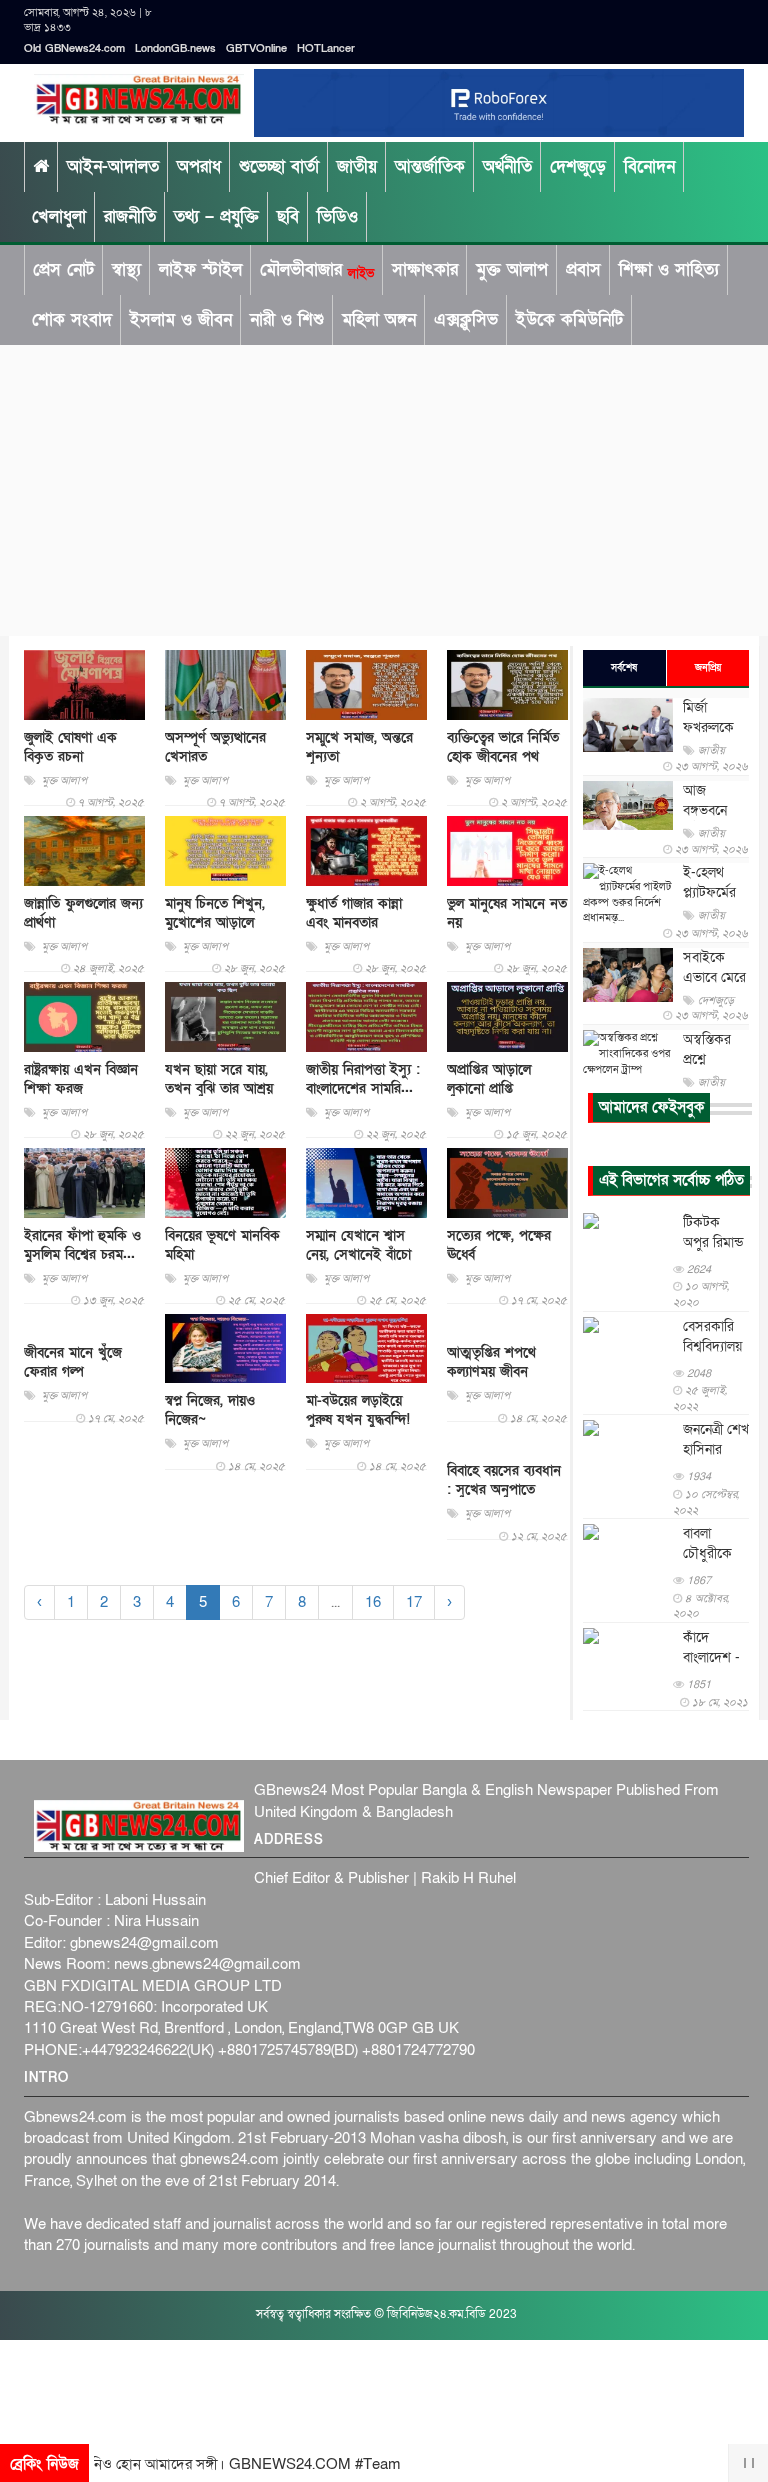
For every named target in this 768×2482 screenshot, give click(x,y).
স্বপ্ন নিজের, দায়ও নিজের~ (210, 1410)
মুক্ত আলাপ (512, 269)
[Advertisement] (384, 486)
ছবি (288, 216)
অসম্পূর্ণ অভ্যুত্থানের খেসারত (215, 747)
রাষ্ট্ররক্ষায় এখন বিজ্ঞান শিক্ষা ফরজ (81, 1079)
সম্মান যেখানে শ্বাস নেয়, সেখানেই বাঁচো (358, 1245)
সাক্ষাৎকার (425, 269)
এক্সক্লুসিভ (466, 319)
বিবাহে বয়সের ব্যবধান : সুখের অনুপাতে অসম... (504, 1489)
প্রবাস (583, 269)
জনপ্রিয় (708, 668)
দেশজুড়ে (578, 166)
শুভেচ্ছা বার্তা (279, 166)
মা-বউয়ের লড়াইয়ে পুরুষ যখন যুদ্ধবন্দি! (358, 1410)
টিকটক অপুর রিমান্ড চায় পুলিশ (713, 1242)
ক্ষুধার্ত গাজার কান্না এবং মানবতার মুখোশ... (354, 922)
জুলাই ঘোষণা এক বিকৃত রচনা (70, 747)
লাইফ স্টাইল (200, 269)
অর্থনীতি (507, 166)
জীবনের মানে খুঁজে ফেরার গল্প (73, 1362)
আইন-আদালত (113, 166)
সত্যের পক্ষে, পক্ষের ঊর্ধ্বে (499, 1245)
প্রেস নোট (63, 269)
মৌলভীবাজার (317, 270)
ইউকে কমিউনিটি (569, 319)
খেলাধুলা (59, 216)
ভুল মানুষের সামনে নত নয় (507, 913)
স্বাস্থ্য (126, 269)
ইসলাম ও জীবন (181, 319)
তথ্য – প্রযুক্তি (216, 216)
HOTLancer (326, 48)
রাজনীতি (130, 216)
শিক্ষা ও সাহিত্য (669, 269)
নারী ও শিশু (287, 319)
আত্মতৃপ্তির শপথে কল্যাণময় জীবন (491, 1362)
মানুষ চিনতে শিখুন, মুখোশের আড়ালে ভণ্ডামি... (215, 922)
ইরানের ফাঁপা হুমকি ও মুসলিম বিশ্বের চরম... (82, 1245)
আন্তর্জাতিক (430, 166)
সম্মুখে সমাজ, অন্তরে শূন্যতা (359, 747)
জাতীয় (357, 166)
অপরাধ (199, 166)
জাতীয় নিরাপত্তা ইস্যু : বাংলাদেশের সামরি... (363, 1079)
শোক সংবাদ (72, 319)
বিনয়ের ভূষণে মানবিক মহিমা (222, 1245)
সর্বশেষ (624, 668)
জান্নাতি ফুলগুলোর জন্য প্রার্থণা (83, 913)
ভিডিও (337, 216)
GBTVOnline (256, 48)
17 (414, 1602)
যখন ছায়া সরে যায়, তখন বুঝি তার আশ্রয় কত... (219, 1088)
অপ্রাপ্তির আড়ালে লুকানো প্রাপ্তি (489, 1079)
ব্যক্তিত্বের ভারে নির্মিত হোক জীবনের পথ (503, 747)
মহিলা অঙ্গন (379, 319)
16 (373, 1602)
